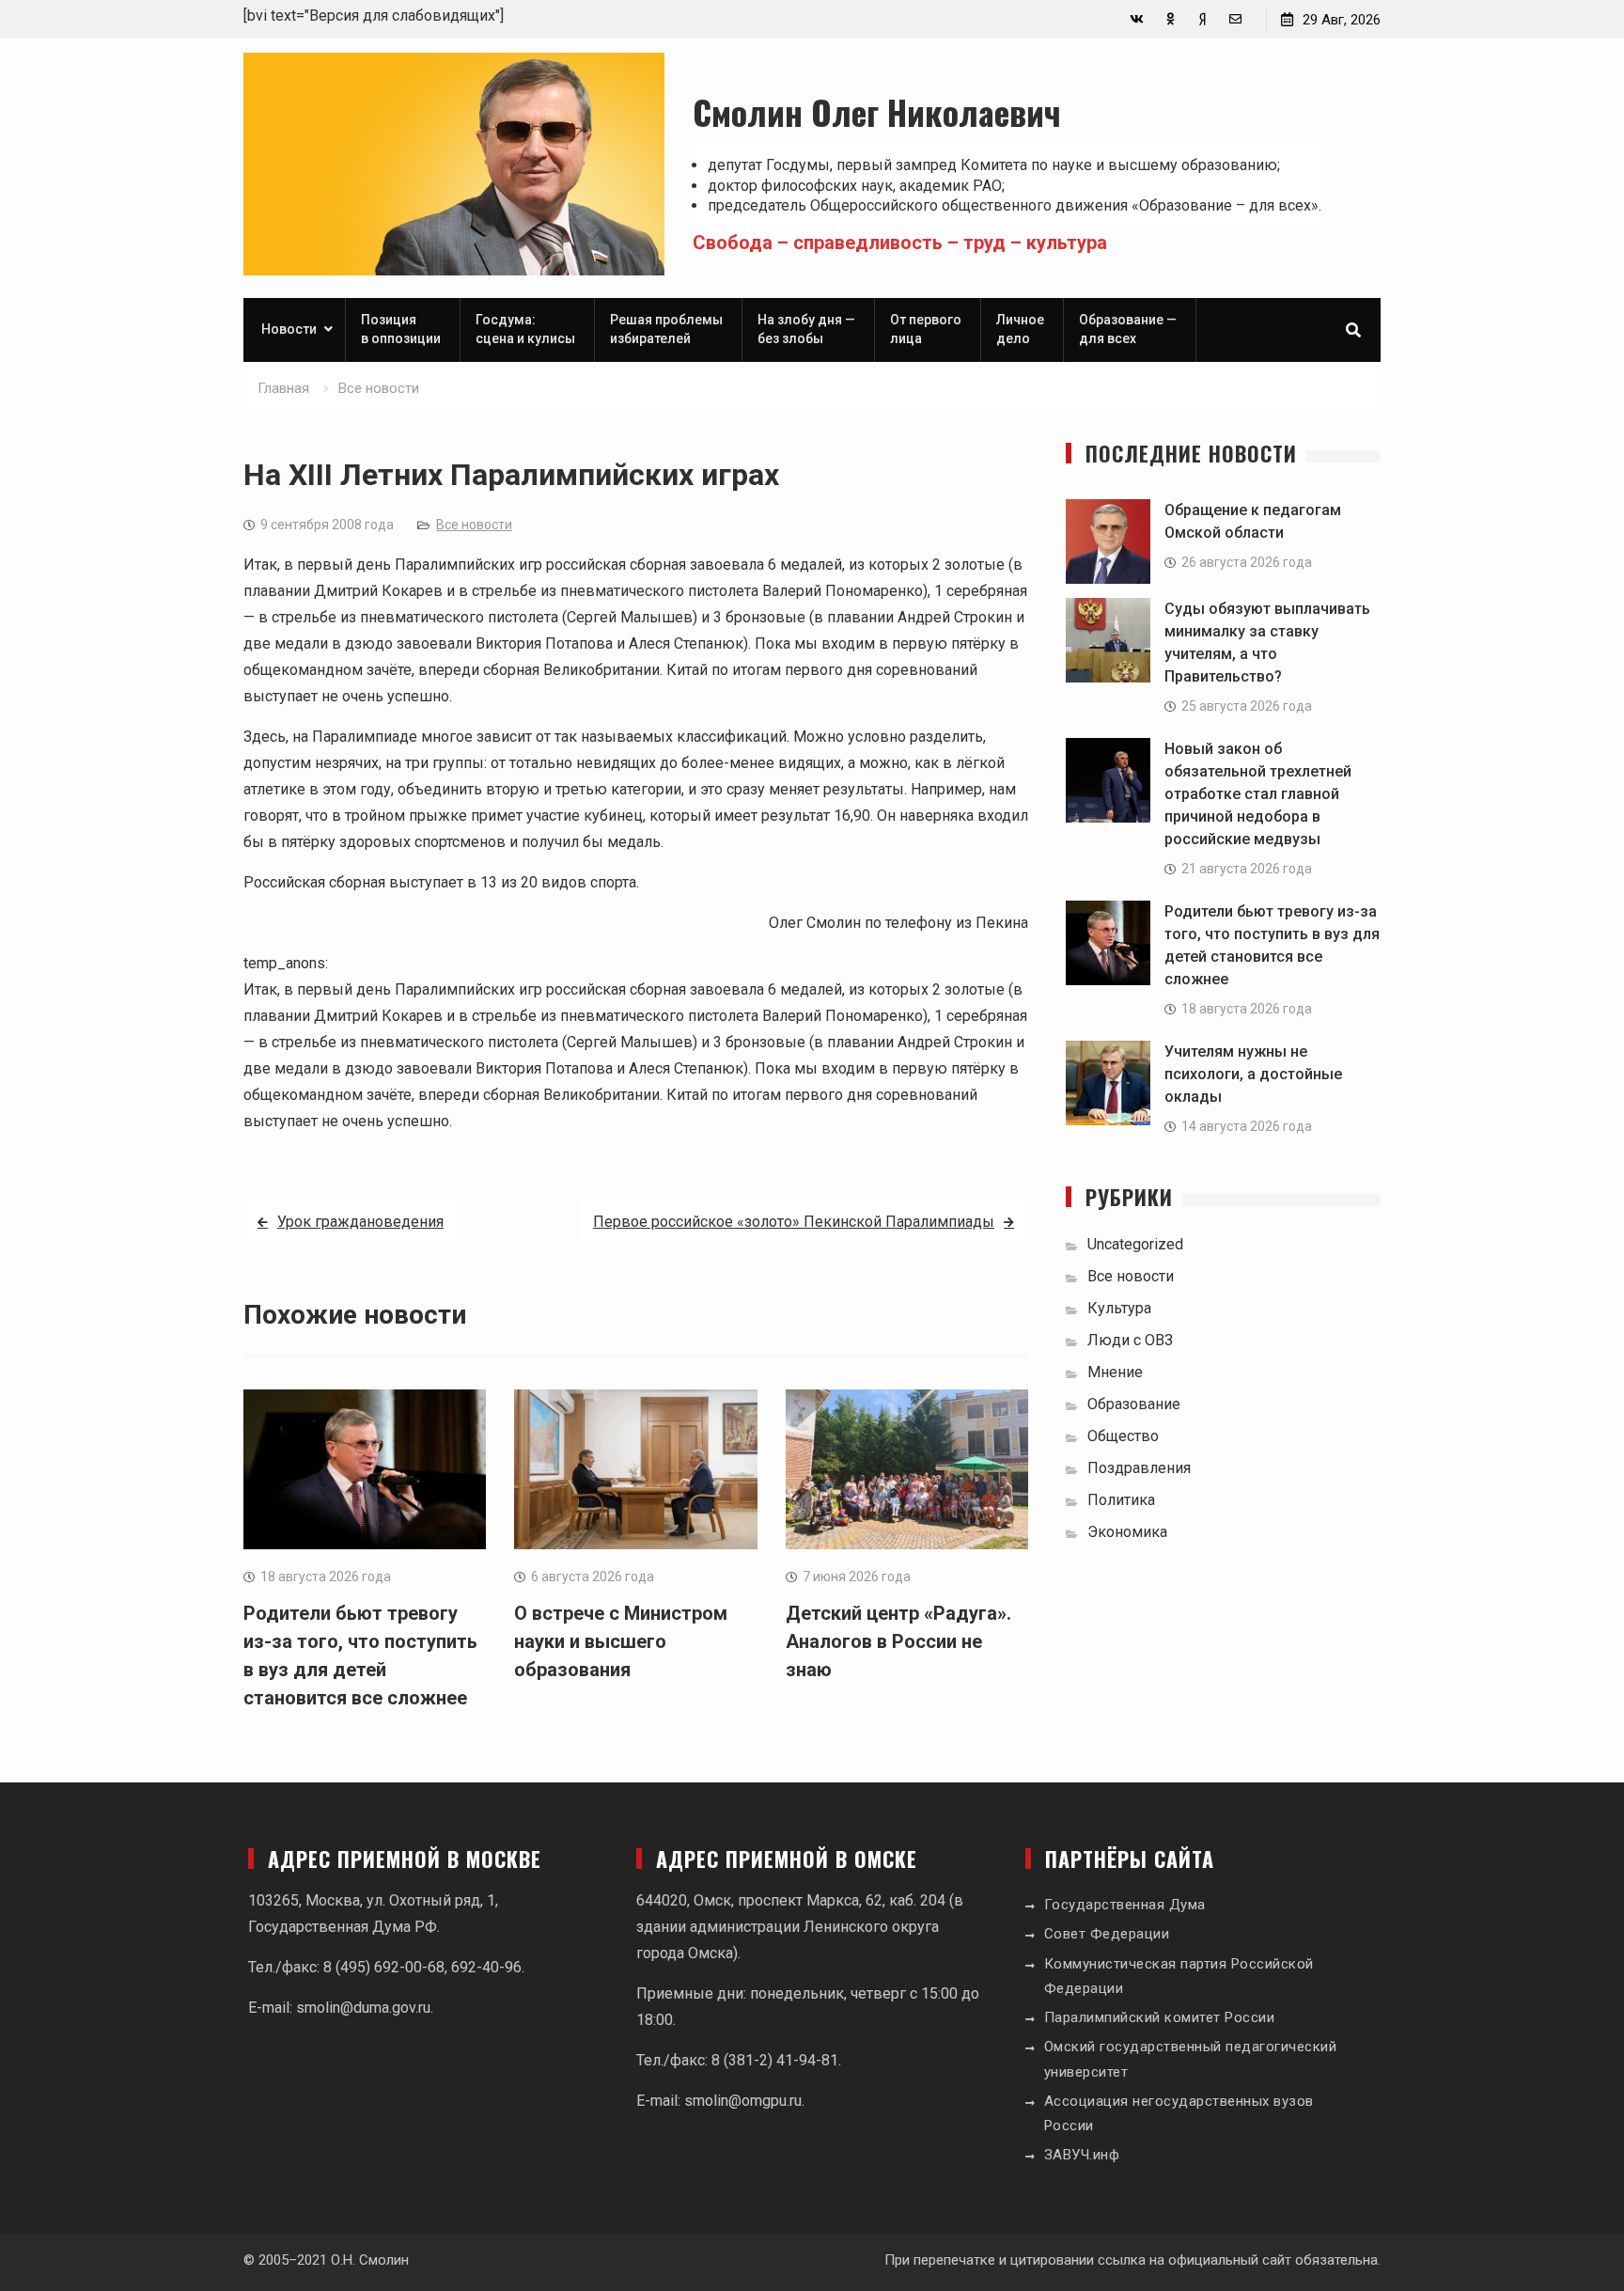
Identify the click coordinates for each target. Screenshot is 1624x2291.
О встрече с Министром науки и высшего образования (621, 1641)
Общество (1123, 1436)
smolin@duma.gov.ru (363, 2008)
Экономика (1127, 1532)
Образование (1134, 1404)
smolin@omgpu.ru (743, 2101)
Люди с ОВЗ (1130, 1340)
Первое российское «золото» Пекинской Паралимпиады (794, 1222)
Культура (1119, 1308)
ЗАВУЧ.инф (1082, 2155)
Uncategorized (1135, 1244)
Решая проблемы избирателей (666, 329)
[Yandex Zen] (1202, 19)
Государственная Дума (1125, 1905)
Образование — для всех (1128, 329)
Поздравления (1139, 1468)
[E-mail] (1235, 19)
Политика (1121, 1500)
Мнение (1115, 1372)
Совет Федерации (1107, 1934)
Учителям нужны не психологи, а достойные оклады (1253, 1074)
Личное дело (1020, 329)
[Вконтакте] (1137, 19)
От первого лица (926, 329)
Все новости (474, 525)
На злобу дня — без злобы (806, 329)
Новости (289, 329)
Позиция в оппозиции (401, 329)
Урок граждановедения (360, 1222)
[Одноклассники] (1170, 19)
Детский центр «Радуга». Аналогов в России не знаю (898, 1641)
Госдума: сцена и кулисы (525, 329)
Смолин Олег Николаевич (877, 111)
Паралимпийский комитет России (1160, 2017)
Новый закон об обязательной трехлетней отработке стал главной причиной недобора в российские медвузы (1258, 794)
